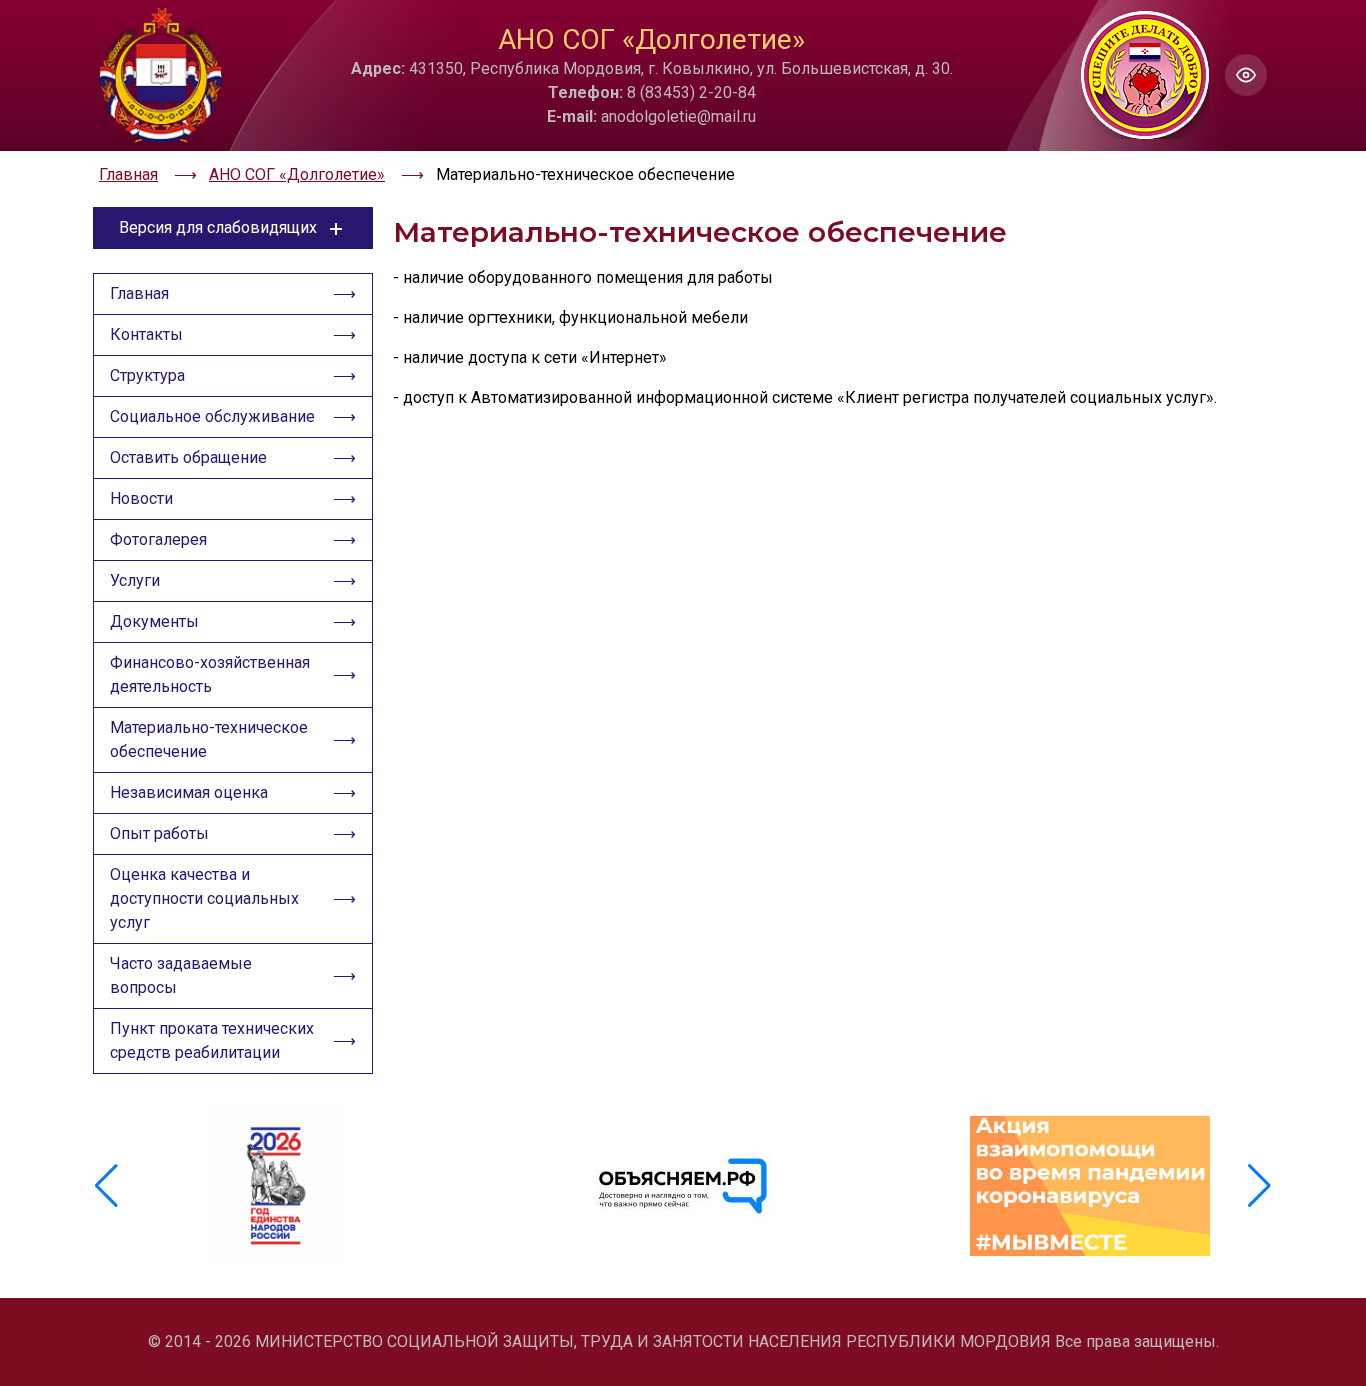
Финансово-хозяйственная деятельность (210, 674)
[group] (276, 1186)
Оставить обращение (188, 457)
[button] (1259, 1186)
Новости (141, 498)
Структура (147, 375)
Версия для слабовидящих (218, 227)
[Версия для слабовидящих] (1246, 75)
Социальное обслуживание (212, 416)
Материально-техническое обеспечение (209, 739)
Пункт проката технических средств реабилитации (212, 1040)
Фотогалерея (158, 539)
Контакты (146, 334)
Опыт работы (159, 833)
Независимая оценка (189, 792)
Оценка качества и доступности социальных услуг (204, 898)
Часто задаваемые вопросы (181, 975)
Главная (139, 293)
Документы (154, 621)
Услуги (135, 580)
